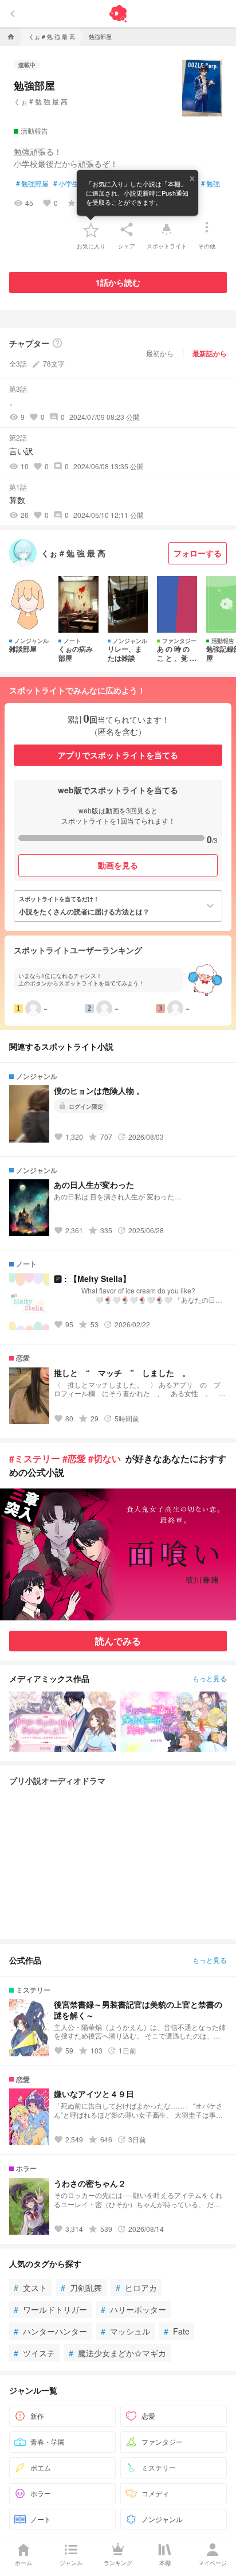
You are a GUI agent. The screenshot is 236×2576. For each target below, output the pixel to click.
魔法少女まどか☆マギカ (117, 2353)
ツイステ (34, 2353)
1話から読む (118, 282)
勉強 (211, 184)
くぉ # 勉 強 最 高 (41, 101)
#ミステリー (35, 1458)
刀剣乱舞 (81, 2287)
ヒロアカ (136, 2287)
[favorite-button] (91, 229)
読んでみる (118, 1641)
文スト (30, 2287)
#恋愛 (74, 1458)
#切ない (105, 1458)
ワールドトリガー (50, 2309)
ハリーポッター (133, 2309)
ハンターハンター (50, 2331)
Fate (177, 2331)
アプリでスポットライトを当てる (118, 755)
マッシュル (125, 2331)
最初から (160, 353)
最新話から (210, 353)
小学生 (66, 184)
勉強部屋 (32, 184)
